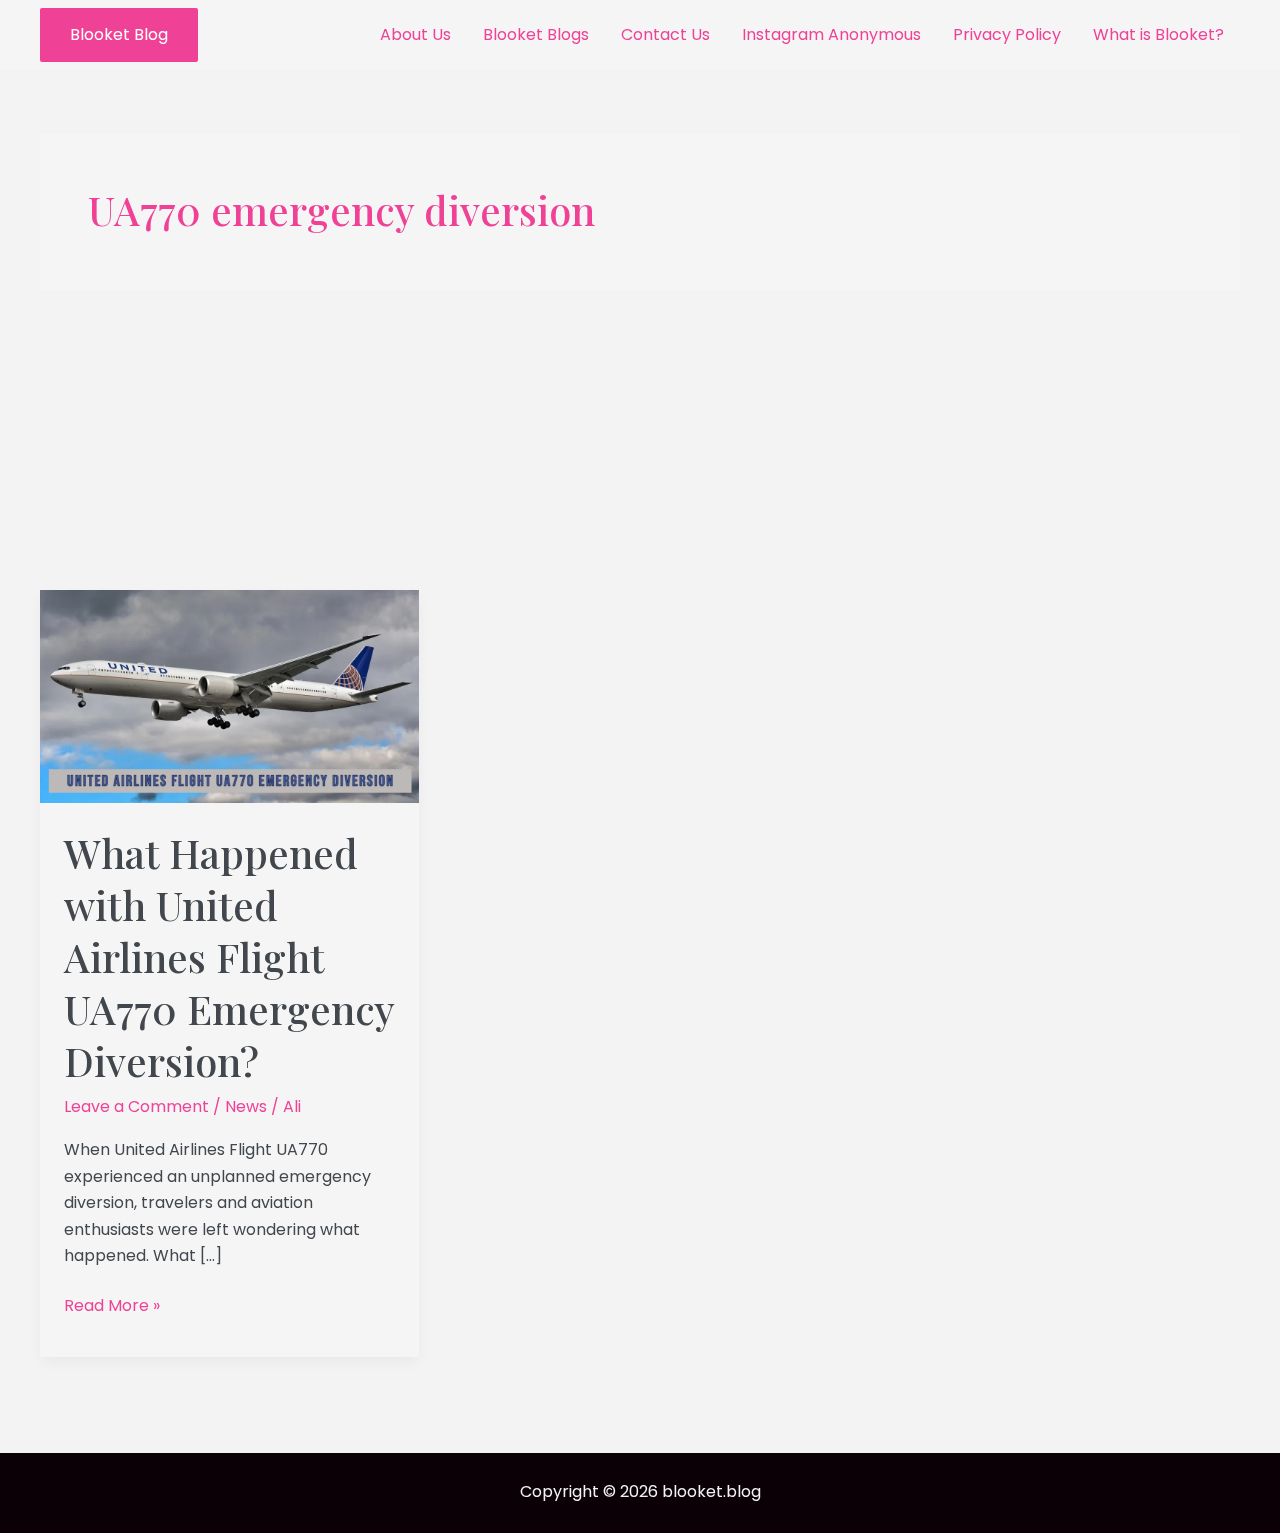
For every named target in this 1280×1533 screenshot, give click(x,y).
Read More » (112, 1305)
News (246, 1106)
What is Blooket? (1158, 34)
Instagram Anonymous (831, 34)
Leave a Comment (136, 1106)
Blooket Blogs (536, 34)
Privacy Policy (1007, 34)
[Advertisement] (640, 440)
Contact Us (665, 34)
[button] (119, 35)
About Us (415, 34)
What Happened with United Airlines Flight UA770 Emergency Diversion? (229, 956)
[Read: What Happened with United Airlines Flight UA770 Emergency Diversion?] (229, 695)
